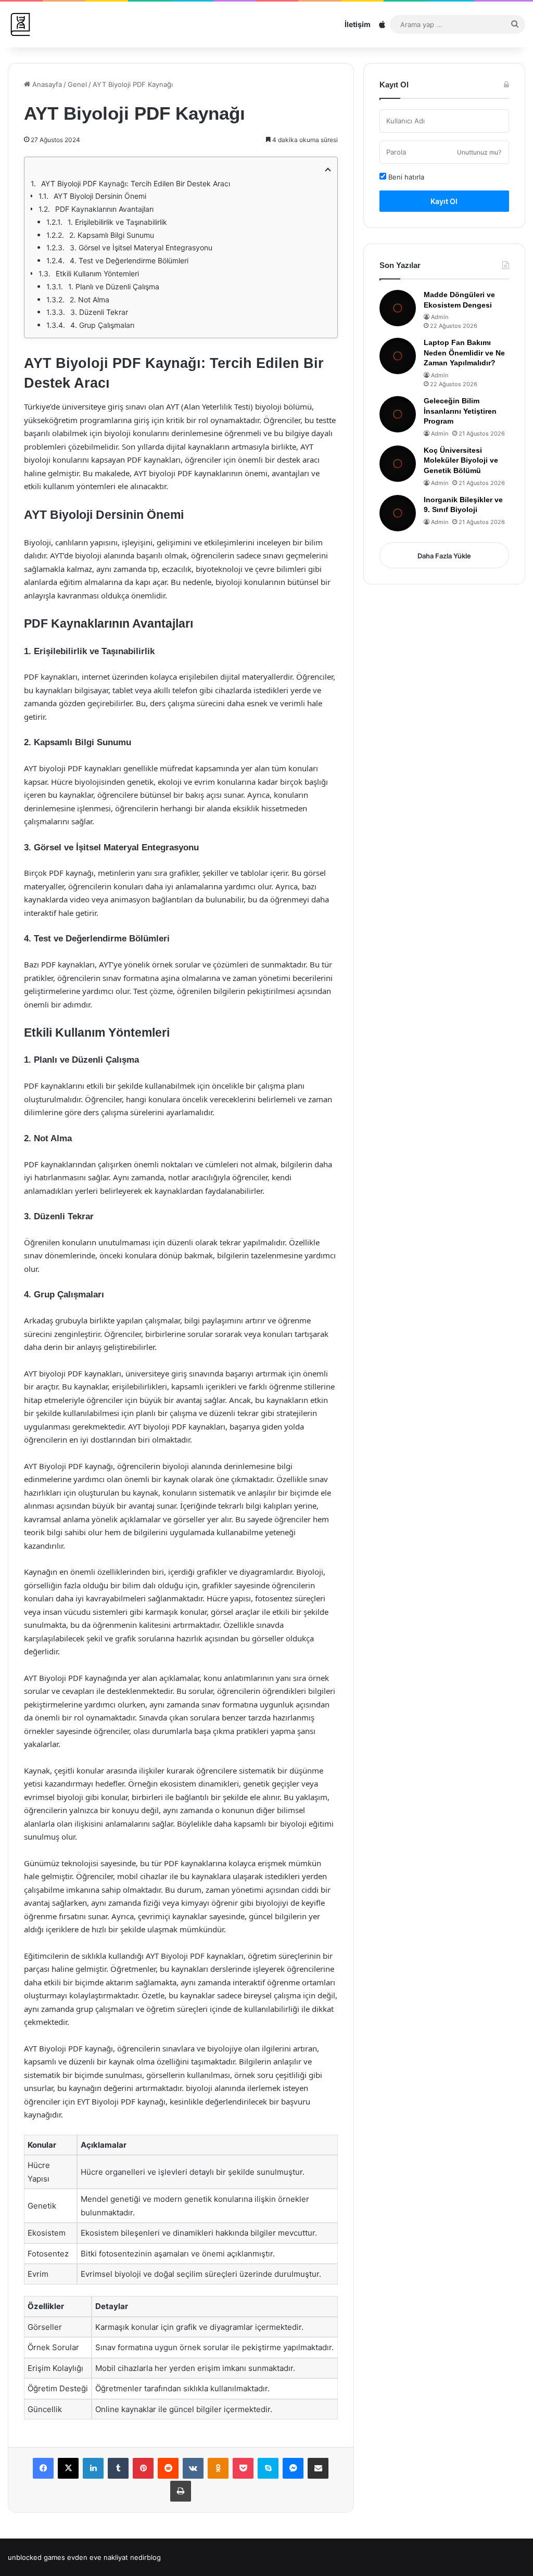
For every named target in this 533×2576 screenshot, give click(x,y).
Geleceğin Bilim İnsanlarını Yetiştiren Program (460, 411)
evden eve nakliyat (98, 2557)
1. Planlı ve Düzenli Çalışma (114, 286)
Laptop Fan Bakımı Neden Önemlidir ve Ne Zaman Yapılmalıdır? (464, 353)
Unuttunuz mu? (479, 152)
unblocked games (36, 2557)
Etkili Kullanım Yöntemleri (97, 273)
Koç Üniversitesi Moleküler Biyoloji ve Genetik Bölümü (461, 460)
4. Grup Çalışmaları (102, 325)
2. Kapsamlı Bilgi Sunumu (112, 235)
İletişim (358, 24)
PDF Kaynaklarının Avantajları (104, 209)
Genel (77, 84)
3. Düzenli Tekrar (99, 312)
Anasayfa (46, 84)
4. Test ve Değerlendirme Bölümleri (129, 260)
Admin (440, 317)
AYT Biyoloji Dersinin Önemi (100, 196)
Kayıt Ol (444, 201)
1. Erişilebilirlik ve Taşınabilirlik (117, 222)
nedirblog (145, 2557)
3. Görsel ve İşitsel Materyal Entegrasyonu (141, 247)
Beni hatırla (405, 177)
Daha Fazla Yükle (444, 556)
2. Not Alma (90, 299)
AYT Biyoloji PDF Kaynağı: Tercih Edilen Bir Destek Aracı (136, 183)
